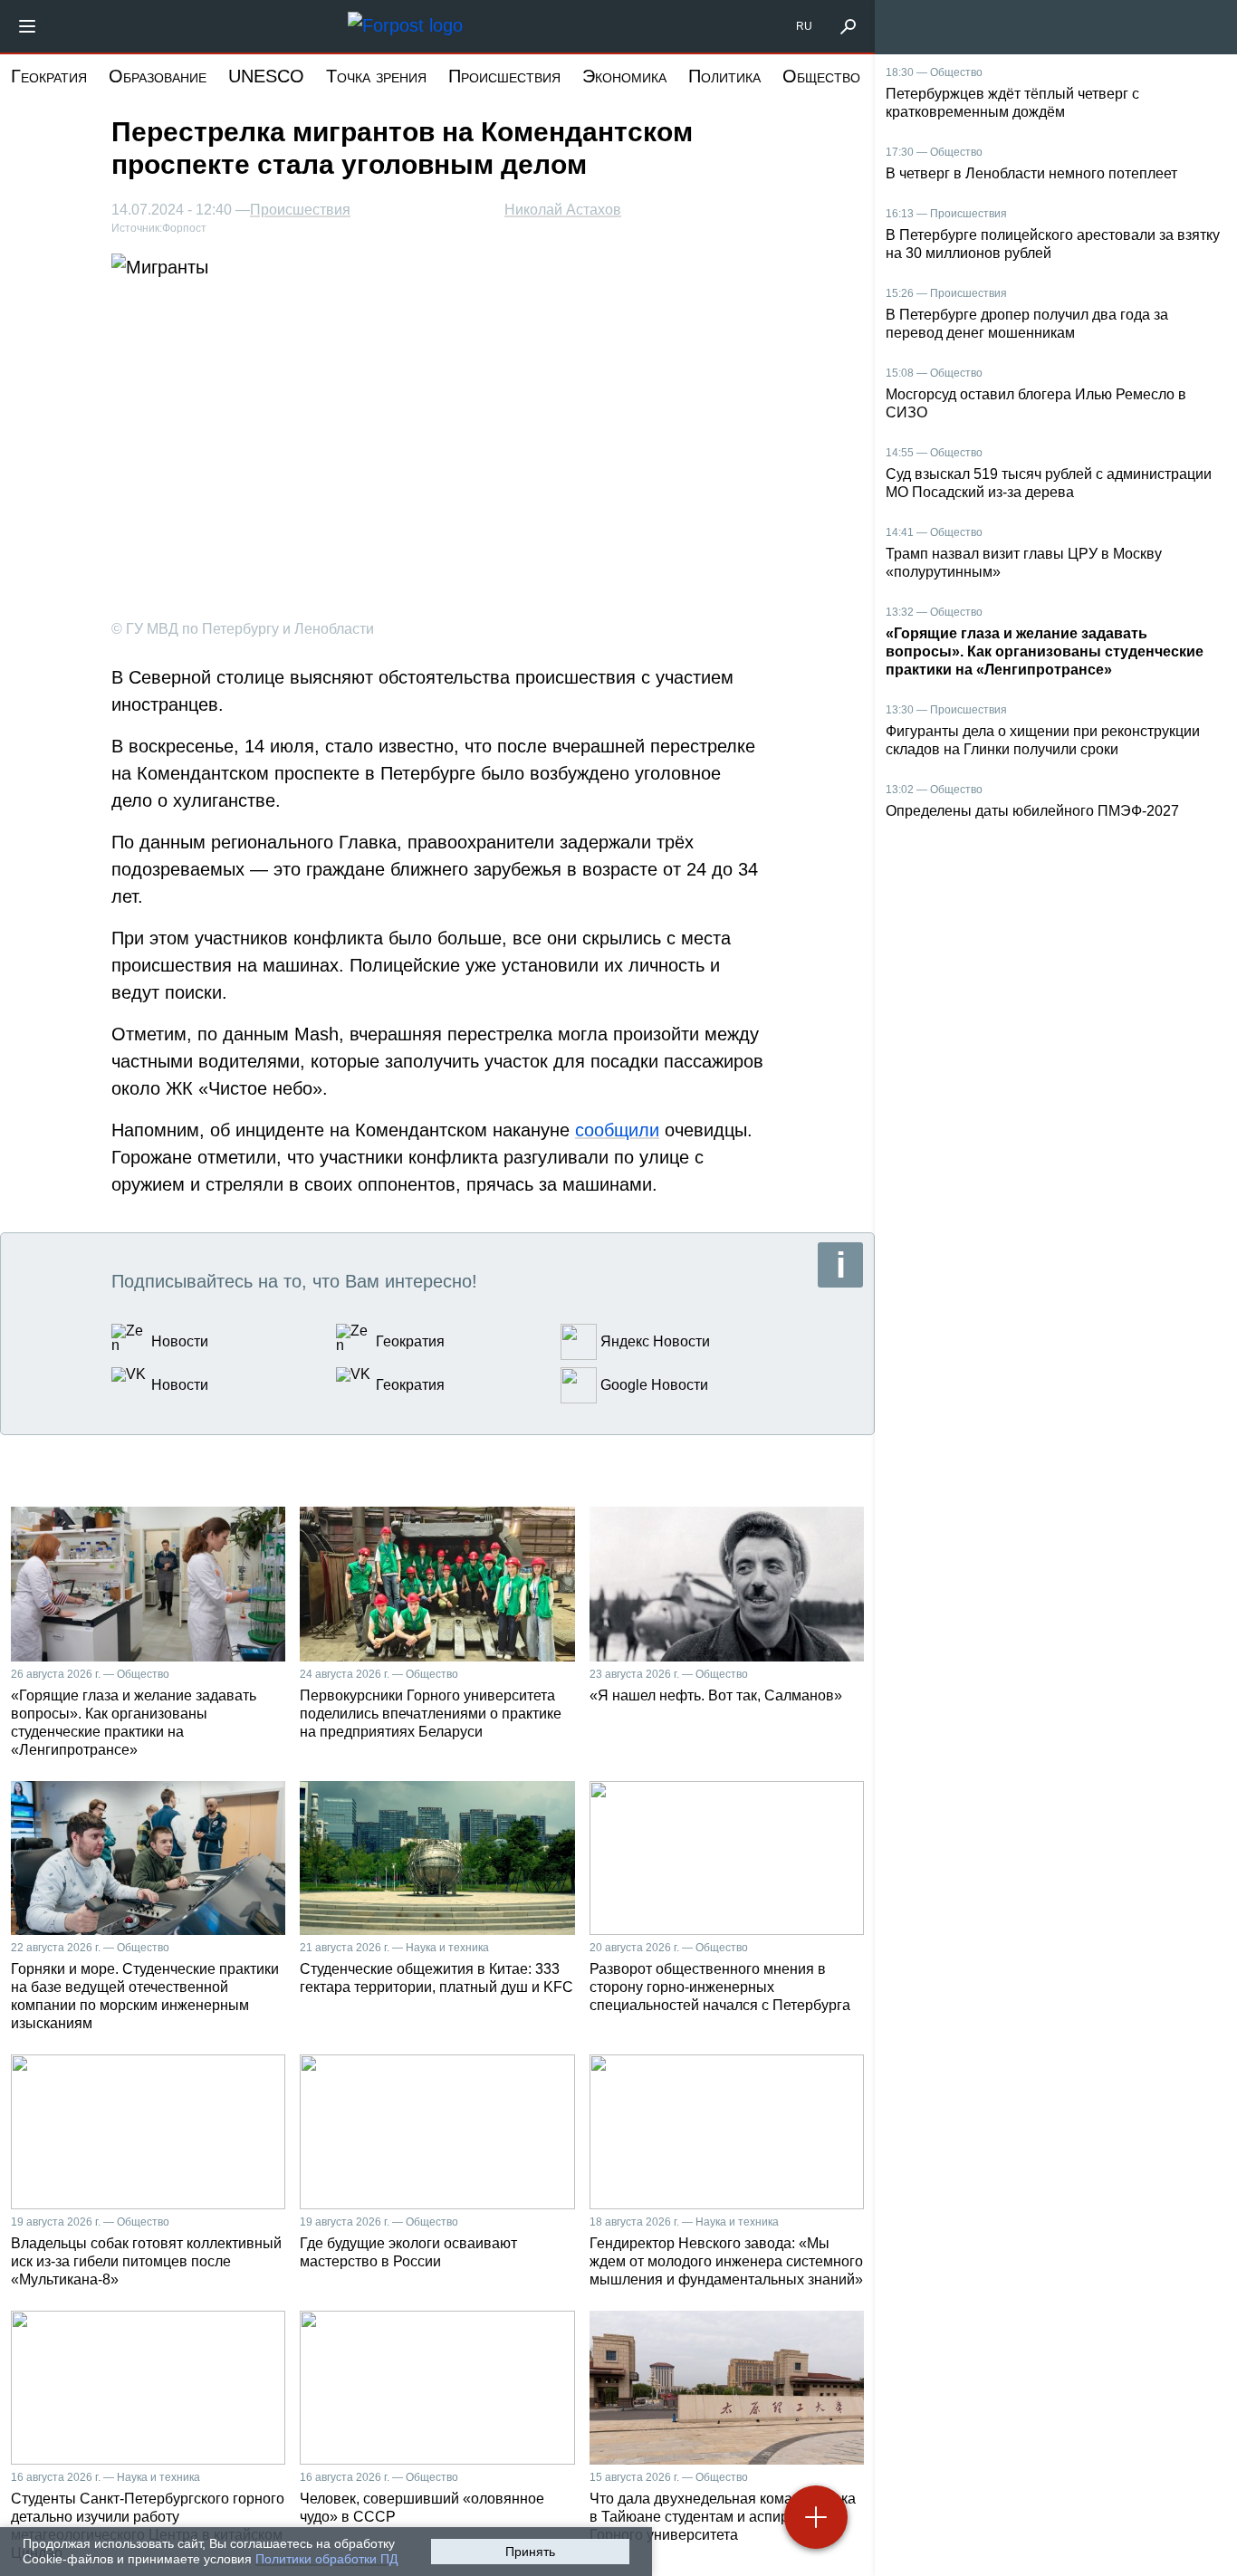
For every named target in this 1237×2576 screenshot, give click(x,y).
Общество (821, 76)
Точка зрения (376, 76)
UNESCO (266, 76)
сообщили (617, 1130)
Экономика (624, 76)
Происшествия (504, 76)
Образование (158, 76)
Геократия (49, 76)
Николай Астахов (563, 210)
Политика (724, 76)
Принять (530, 2552)
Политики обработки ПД (326, 2559)
